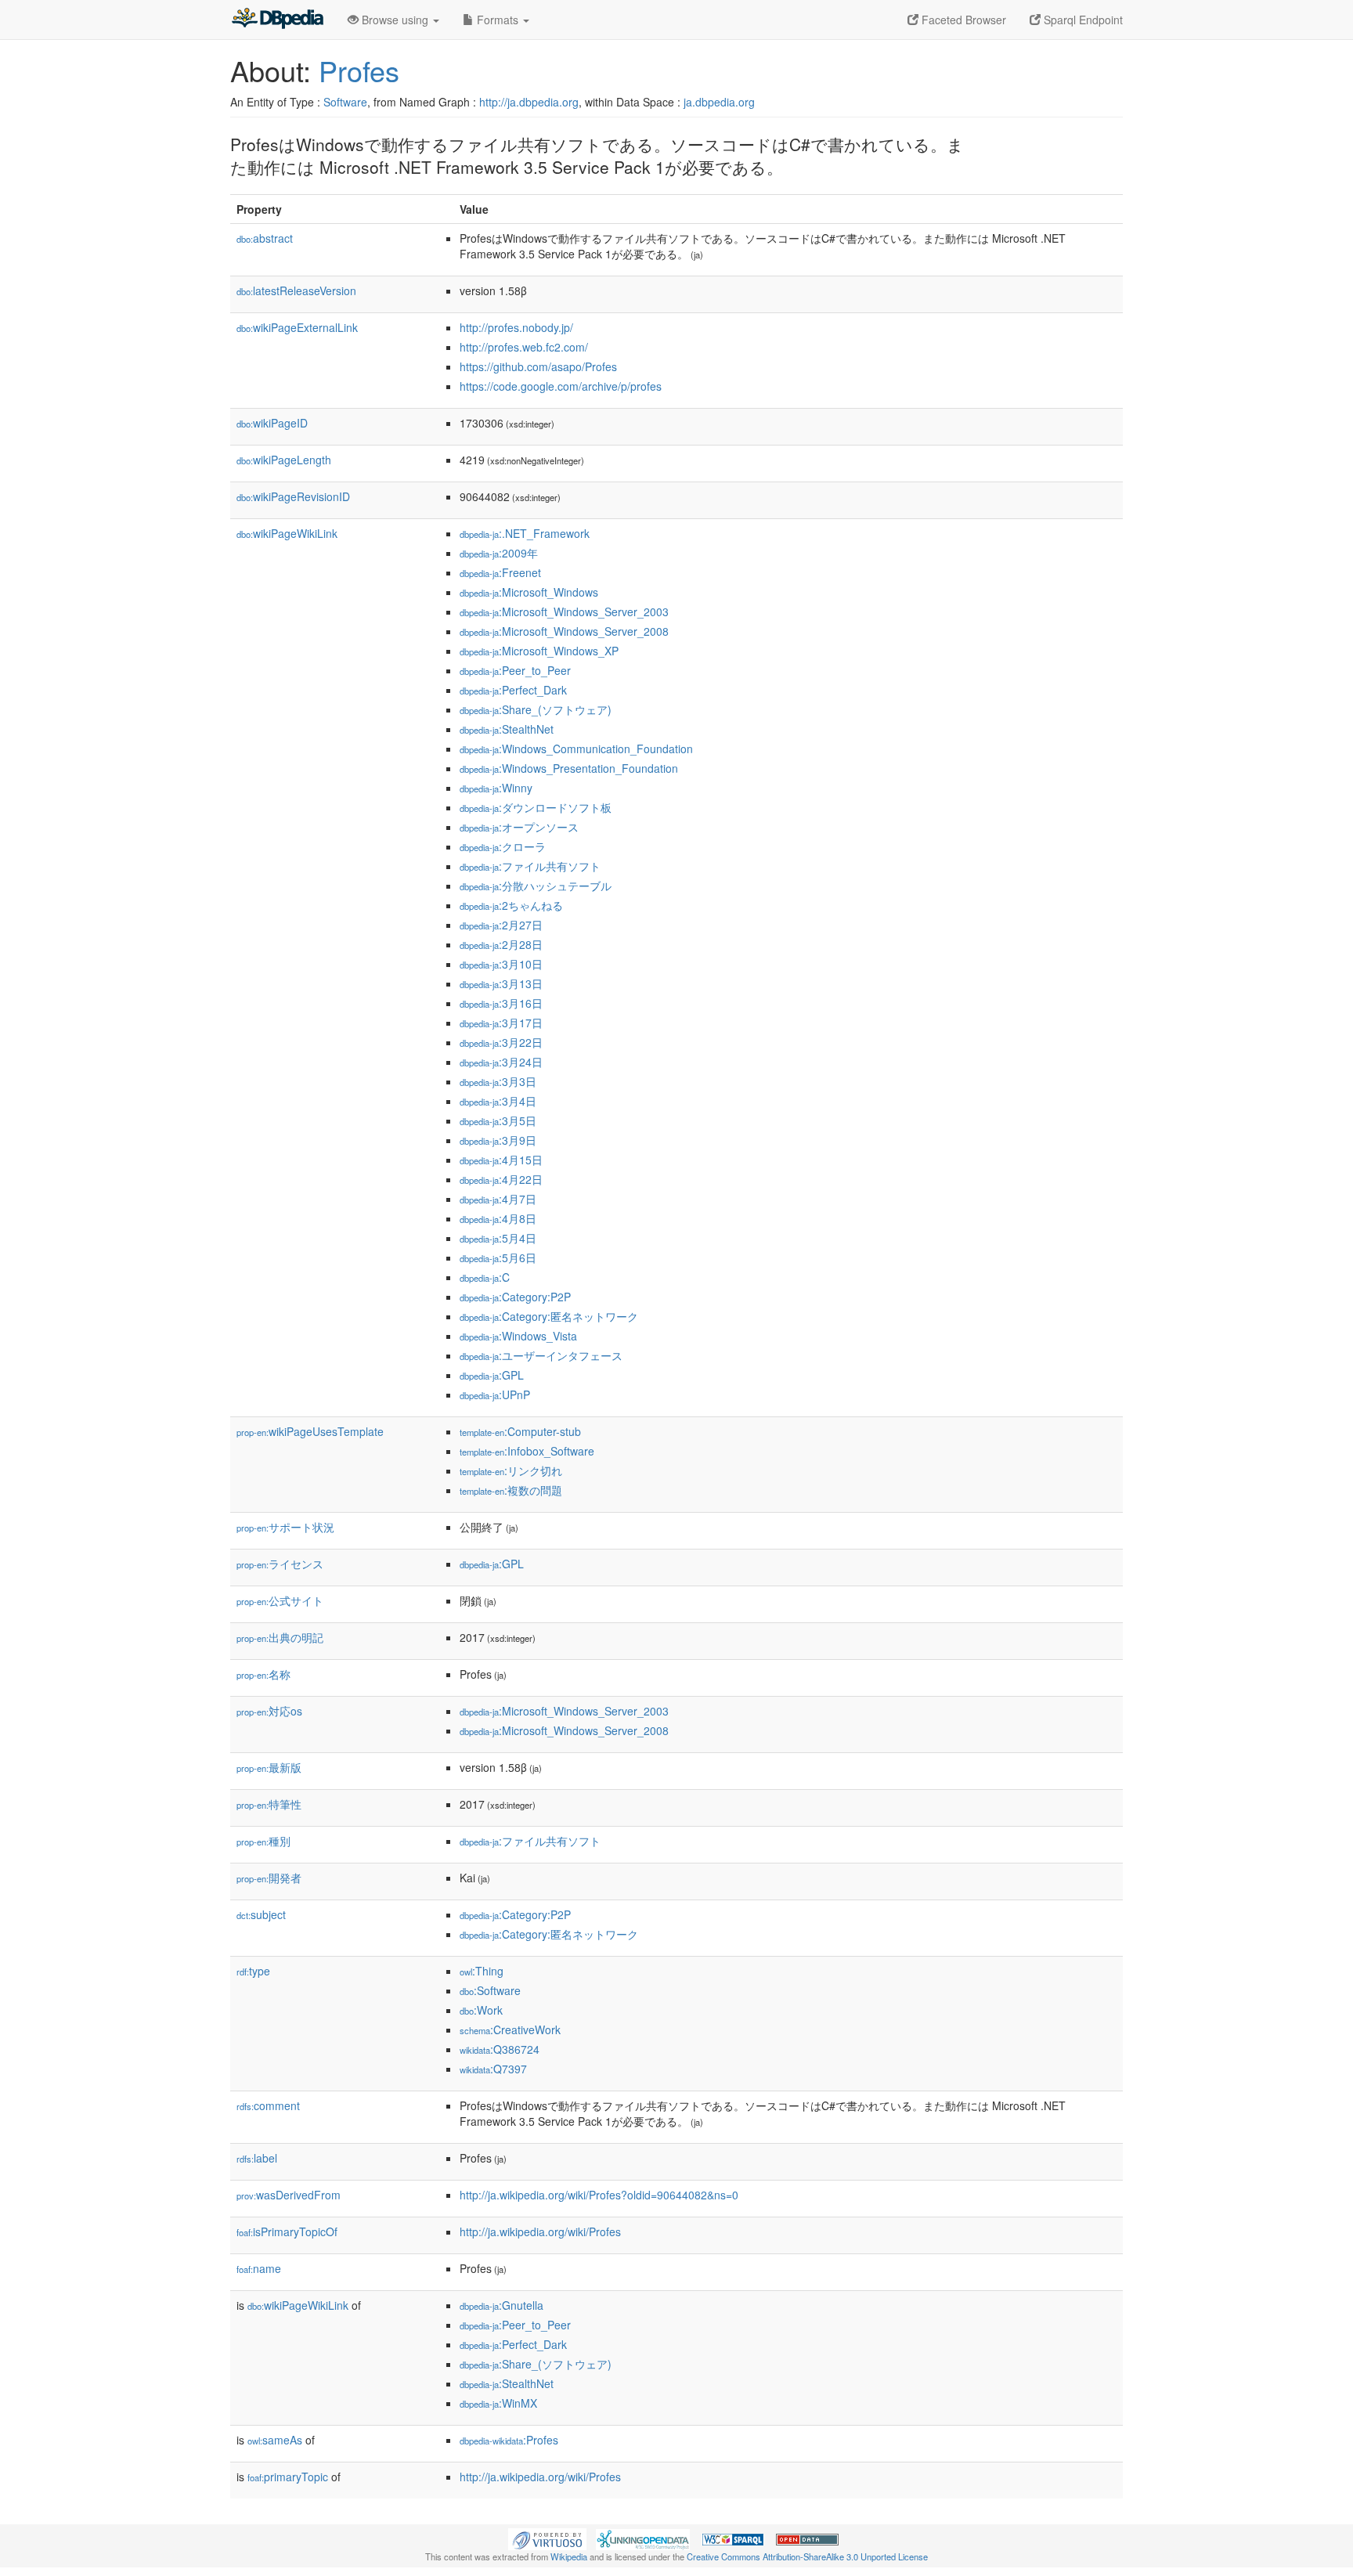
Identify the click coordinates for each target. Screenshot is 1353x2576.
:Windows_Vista (518, 1336)
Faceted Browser (962, 20)
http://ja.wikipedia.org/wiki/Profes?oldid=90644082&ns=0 (599, 2195)
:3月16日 (501, 1003)
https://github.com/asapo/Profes (538, 366)
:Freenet (500, 572)
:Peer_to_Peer (515, 670)
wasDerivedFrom (289, 2195)
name (259, 2268)
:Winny (496, 788)
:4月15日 (501, 1160)
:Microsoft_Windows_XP (539, 651)
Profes (359, 70)
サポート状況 (285, 1527)
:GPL (492, 1375)
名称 (263, 1674)
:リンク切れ (511, 1470)
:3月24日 (501, 1062)
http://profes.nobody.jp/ (516, 327)
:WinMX (498, 2403)
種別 (263, 1841)
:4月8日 (498, 1218)
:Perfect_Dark (513, 690)
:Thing (482, 1971)
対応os (269, 1711)
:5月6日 (498, 1257)
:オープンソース (519, 827)
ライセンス (280, 1564)
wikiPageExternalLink (297, 327)
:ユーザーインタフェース (541, 1355)
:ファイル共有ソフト (530, 866)
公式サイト (280, 1600)
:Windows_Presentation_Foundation (569, 768)
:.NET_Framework (525, 533)
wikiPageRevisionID (293, 496)
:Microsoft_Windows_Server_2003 (564, 612)
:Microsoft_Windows (529, 592)
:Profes (509, 2440)
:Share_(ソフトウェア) (536, 709)
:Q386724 (500, 2049)
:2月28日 (501, 944)
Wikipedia (569, 2556)
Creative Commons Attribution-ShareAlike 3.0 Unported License (807, 2556)
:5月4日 (498, 1238)
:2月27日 (501, 925)
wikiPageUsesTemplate (310, 1431)
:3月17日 (501, 1023)
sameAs (275, 2440)
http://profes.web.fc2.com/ (524, 347)
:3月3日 (498, 1081)
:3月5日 (498, 1120)
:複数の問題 (511, 1490)
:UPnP (495, 1394)
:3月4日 (498, 1101)
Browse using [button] (395, 20)
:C (485, 1277)
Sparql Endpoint (1082, 20)
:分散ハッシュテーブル (536, 886)
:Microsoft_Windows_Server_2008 (564, 631)
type (253, 1971)
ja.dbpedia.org (719, 102)
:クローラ (503, 846)
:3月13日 (501, 983)
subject (261, 1914)
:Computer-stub (520, 1431)
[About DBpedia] (277, 20)
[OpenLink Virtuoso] (547, 2538)
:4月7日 (498, 1199)
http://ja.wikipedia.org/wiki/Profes (540, 2231)
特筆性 (269, 1804)
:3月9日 (498, 1140)
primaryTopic (288, 2477)
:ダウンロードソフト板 (536, 807)
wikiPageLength (284, 460)
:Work (481, 2010)
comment (268, 2105)
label (257, 2158)
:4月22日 (501, 1179)
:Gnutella (502, 2305)
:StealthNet (507, 729)
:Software (490, 1990)
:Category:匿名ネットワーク (549, 1316)
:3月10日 (501, 964)
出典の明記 (280, 1637)
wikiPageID (272, 423)
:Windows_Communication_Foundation (576, 749)
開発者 (269, 1878)
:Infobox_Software (527, 1451)
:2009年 (499, 553)
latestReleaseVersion (296, 290)
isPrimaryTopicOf (287, 2231)
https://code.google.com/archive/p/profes (561, 386)
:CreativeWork (510, 2029)
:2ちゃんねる (511, 905)
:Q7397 (493, 2069)
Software (345, 102)
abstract (265, 238)
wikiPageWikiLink (287, 533)
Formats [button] (498, 20)
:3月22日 (501, 1042)
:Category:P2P (515, 1297)
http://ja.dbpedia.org (529, 102)
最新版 (269, 1767)
